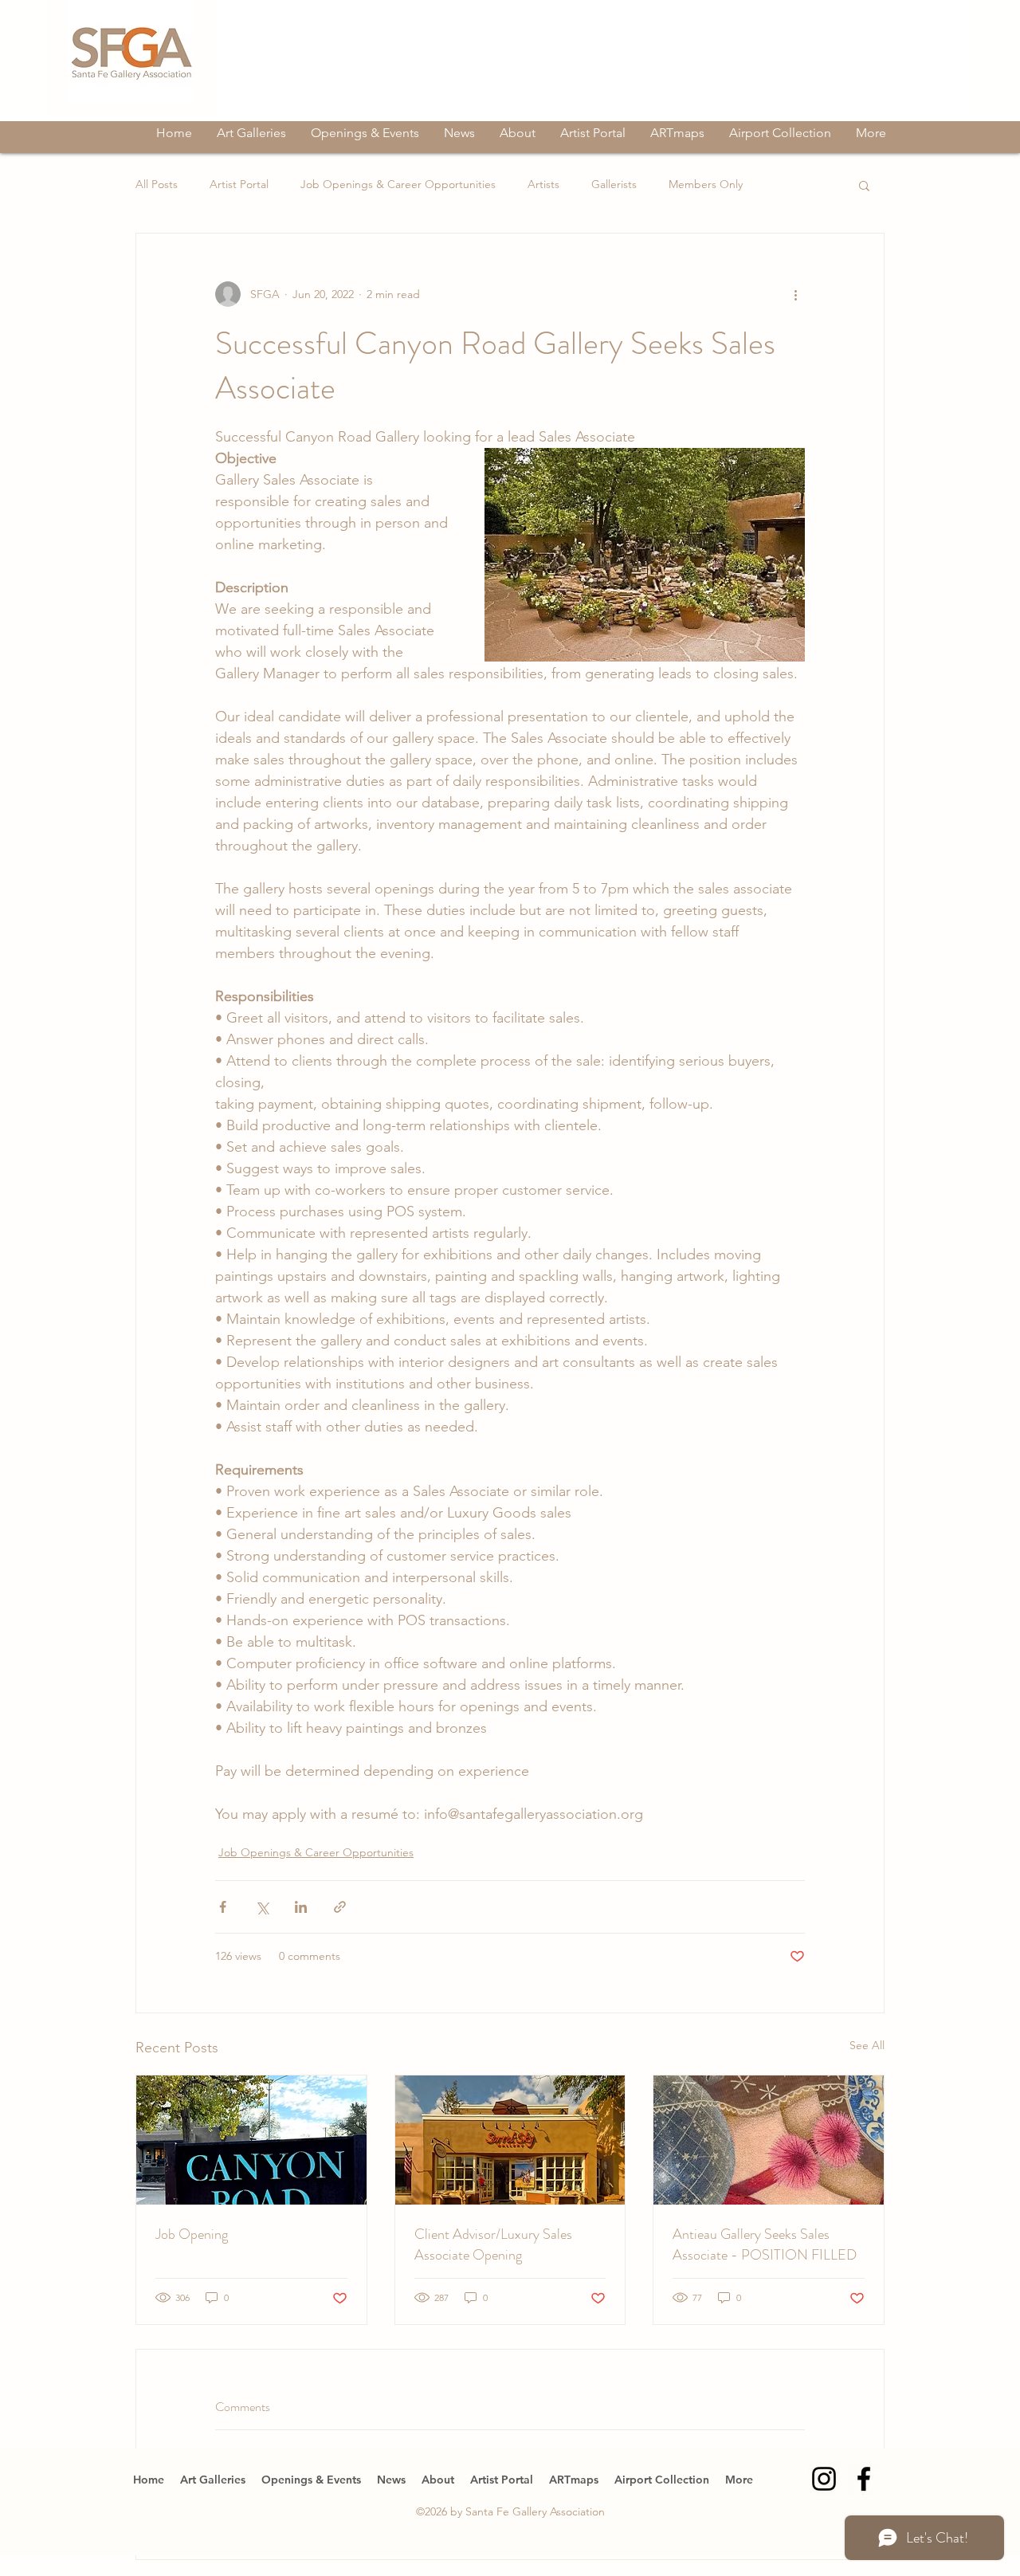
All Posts (157, 184)
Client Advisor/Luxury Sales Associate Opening (493, 2244)
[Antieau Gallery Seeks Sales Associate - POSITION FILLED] (769, 2140)
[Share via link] (340, 1907)
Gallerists (614, 184)
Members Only (706, 184)
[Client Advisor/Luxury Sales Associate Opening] (510, 2140)
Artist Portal (239, 184)
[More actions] (795, 294)
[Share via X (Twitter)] (262, 1907)
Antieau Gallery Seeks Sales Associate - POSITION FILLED (765, 2244)
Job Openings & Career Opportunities (398, 184)
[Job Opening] (251, 2140)
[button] (864, 185)
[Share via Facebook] (223, 1907)
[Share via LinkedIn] (301, 1907)
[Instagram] (824, 2479)
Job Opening (192, 2234)
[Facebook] (864, 2479)
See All (867, 2045)
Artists (543, 184)
